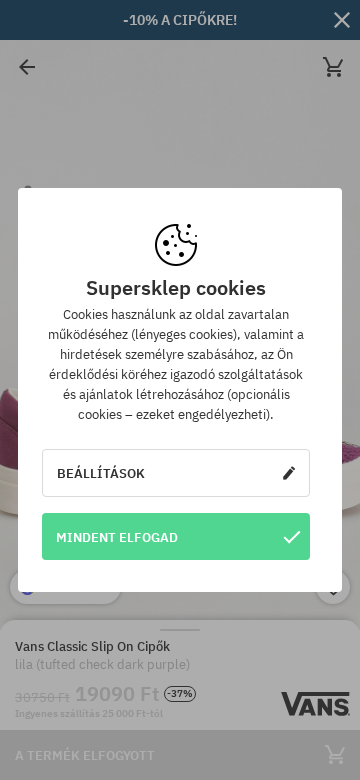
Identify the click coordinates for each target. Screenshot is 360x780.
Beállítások (101, 473)
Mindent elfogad (117, 537)
